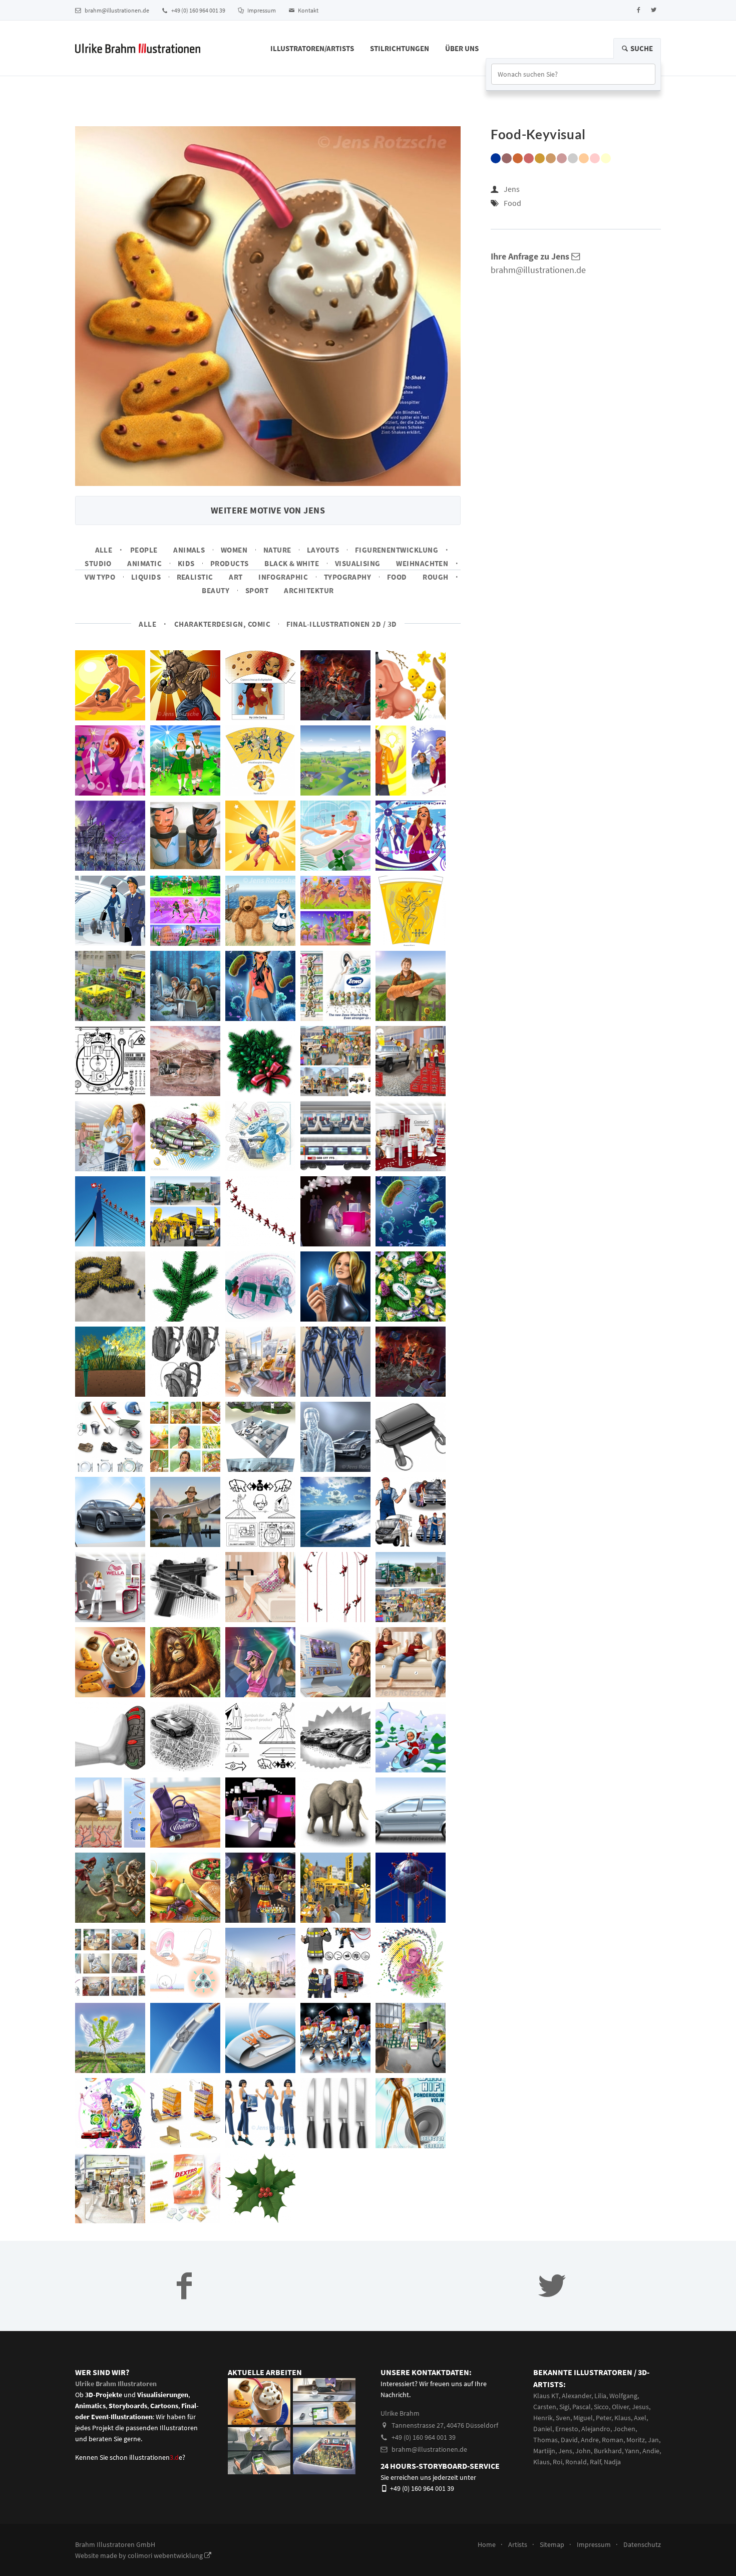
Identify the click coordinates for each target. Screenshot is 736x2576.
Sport (257, 590)
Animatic (144, 563)
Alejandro (596, 2429)
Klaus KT (546, 2396)
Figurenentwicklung (397, 550)
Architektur (309, 590)
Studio (98, 563)
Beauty (216, 590)
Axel (640, 2418)
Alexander (577, 2396)
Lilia (600, 2396)
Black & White (292, 563)
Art (236, 577)
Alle (104, 550)
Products (230, 563)
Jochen (624, 2429)
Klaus (623, 2418)
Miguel (583, 2418)
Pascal (582, 2407)
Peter (604, 2418)
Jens (512, 189)
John (583, 2451)
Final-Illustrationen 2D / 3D (342, 624)
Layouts (323, 550)
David (569, 2440)
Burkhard (608, 2451)
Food (397, 577)
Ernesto (567, 2429)
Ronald (576, 2462)
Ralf (595, 2462)
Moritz (636, 2440)
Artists (518, 2544)
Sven (563, 2418)
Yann (632, 2451)
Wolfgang (623, 2396)
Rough (435, 577)
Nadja (612, 2462)
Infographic (283, 577)
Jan (653, 2440)
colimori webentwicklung (166, 2555)
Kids (186, 563)
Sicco (601, 2407)
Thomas (545, 2440)
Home (487, 2544)
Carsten (545, 2407)
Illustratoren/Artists (312, 48)
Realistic (195, 577)
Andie (651, 2451)
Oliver (620, 2407)
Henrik (543, 2418)
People (144, 550)
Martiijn (544, 2451)
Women (234, 550)
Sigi (564, 2407)
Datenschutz (642, 2544)
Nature (277, 550)
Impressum (261, 10)
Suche (641, 48)
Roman (613, 2440)
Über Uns (462, 48)
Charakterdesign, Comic (222, 624)
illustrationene (156, 2457)
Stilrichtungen (400, 48)
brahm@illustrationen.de (116, 10)
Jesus (640, 2407)
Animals (189, 550)
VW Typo (100, 577)
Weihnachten (422, 563)
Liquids (146, 577)
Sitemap (552, 2544)
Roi (558, 2462)
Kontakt (308, 10)
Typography (348, 577)
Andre (590, 2440)
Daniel (543, 2429)
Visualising (358, 563)
